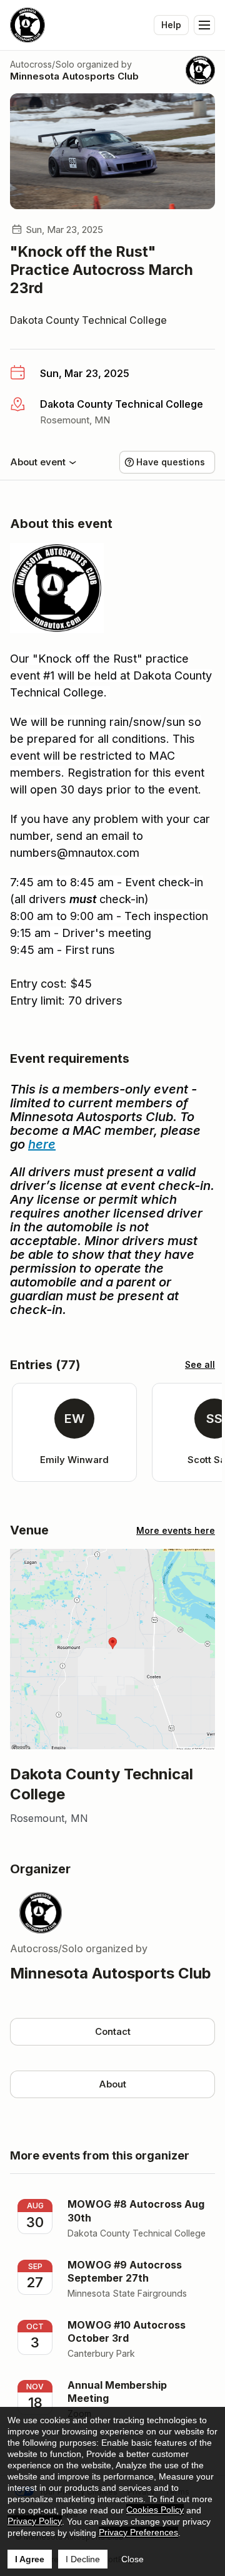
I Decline (83, 2559)
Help (171, 25)
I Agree (30, 2559)
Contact (113, 2031)
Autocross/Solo (42, 64)
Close (132, 2559)
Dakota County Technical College (88, 320)
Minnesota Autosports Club (74, 76)
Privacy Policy (35, 2521)
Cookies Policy (155, 2510)
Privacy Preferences (138, 2532)
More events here (176, 1530)
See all (200, 1364)
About (112, 2084)
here (42, 1144)
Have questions (171, 462)
